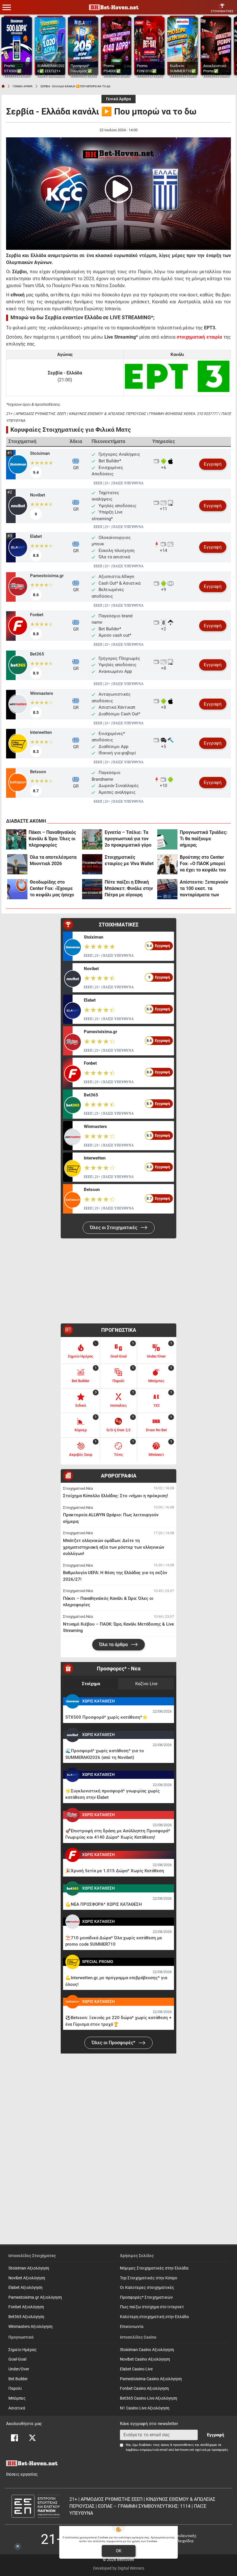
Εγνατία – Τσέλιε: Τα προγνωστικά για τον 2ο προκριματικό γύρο (128, 839)
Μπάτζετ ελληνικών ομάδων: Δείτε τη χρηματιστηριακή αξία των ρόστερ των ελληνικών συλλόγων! (114, 1547)
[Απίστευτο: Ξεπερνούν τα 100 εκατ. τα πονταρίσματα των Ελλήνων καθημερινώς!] (167, 889)
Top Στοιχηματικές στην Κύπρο (149, 2278)
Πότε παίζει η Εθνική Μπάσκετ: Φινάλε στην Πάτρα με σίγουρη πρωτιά (129, 889)
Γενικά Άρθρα (118, 99)
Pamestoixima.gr (47, 576)
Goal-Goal (17, 2359)
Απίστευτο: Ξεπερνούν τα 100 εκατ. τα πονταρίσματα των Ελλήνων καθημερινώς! (204, 889)
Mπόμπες (17, 2398)
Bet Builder (18, 2379)
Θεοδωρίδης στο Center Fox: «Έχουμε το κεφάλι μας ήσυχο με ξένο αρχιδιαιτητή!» (54, 889)
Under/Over (19, 2369)
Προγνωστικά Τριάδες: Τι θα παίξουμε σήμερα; (204, 839)
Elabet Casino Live (136, 2369)
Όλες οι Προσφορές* (114, 2043)
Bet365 (37, 654)
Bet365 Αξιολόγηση (26, 2317)
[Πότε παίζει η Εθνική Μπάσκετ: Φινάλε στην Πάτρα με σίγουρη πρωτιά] (92, 889)
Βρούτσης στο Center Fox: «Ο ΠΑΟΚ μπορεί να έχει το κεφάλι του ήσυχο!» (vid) (203, 864)
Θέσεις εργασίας (22, 2474)
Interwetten (41, 732)
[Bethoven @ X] (32, 2438)
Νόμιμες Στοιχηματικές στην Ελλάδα (154, 2268)
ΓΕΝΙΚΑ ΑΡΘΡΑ (23, 86)
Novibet (38, 495)
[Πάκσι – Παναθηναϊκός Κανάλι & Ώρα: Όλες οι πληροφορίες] (16, 839)
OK (119, 2551)
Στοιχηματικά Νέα (78, 1488)
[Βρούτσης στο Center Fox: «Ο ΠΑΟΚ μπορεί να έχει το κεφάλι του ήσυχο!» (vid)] (167, 864)
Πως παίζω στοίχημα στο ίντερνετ (152, 2307)
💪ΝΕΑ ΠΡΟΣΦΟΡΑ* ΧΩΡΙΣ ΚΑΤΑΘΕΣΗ (104, 1904)
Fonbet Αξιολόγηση (26, 2307)
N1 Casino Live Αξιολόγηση (145, 2408)
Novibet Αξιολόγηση (27, 2278)
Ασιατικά (17, 2408)
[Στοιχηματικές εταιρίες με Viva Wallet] (92, 864)
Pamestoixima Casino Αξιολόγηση (151, 2379)
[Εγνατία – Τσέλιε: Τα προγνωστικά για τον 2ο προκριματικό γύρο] (92, 839)
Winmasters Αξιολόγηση (30, 2327)
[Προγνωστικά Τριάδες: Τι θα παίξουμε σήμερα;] (167, 839)
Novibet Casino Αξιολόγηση (145, 2359)
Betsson (38, 772)
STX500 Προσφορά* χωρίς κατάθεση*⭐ (107, 1717)
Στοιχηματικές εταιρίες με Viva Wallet (129, 860)
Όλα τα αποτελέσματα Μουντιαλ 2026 (53, 860)
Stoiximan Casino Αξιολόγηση (147, 2350)
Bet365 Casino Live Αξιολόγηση (149, 2398)
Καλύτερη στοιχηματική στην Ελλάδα (154, 2317)
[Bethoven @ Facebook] (14, 2438)
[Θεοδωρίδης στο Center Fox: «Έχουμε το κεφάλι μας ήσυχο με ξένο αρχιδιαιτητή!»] (17, 889)
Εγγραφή (213, 464)
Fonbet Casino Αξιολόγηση (144, 2388)
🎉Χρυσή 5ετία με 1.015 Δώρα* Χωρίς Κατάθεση (115, 1871)
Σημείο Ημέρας (23, 2350)
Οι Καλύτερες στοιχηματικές (147, 2288)
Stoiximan (40, 453)
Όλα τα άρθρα (114, 1645)
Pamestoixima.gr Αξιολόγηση (35, 2297)
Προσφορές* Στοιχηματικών (146, 2297)
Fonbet (37, 615)
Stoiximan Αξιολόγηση (29, 2268)
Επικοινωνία (132, 2327)
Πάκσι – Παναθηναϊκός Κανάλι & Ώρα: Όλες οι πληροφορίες (52, 839)
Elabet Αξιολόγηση (25, 2288)
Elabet (36, 536)
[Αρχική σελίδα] (3, 86)
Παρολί (15, 2388)
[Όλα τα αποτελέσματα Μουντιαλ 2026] (17, 864)
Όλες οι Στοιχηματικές (114, 1228)
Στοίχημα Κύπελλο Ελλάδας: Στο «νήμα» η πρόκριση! (115, 1496)
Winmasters (42, 693)
